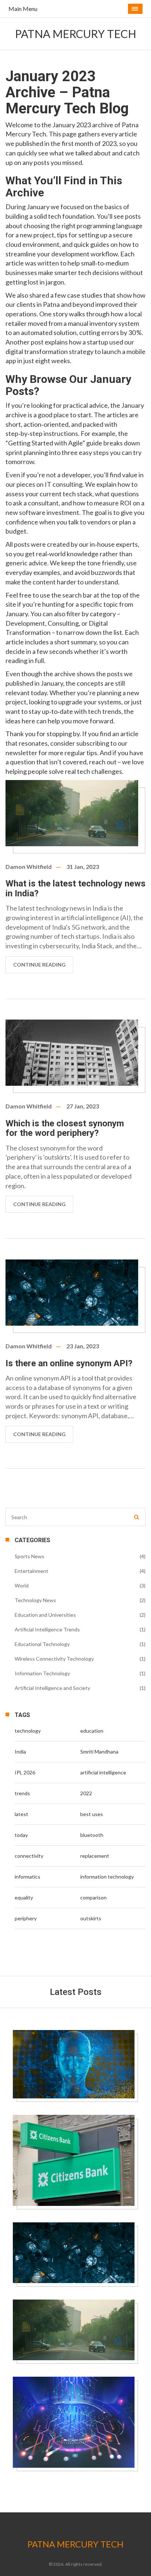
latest (21, 1814)
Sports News (30, 1556)
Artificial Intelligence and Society (52, 1688)
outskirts (91, 1918)
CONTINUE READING (39, 965)
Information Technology (42, 1673)
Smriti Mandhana (99, 1752)
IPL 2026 (25, 1772)
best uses (92, 1814)
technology (28, 1731)
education (92, 1731)
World (22, 1585)
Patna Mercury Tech (76, 34)
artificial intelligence (103, 1772)
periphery (26, 1918)
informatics (27, 1877)
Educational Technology (42, 1644)
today (21, 1835)
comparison (93, 1897)
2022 (86, 1793)
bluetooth (92, 1835)
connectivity (29, 1856)
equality (24, 1897)
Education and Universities (45, 1615)
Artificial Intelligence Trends (47, 1629)
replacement (95, 1856)
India (20, 1752)
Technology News (35, 1600)
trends (22, 1793)
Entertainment (32, 1571)
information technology (107, 1877)
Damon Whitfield (29, 867)
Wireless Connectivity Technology (54, 1659)
